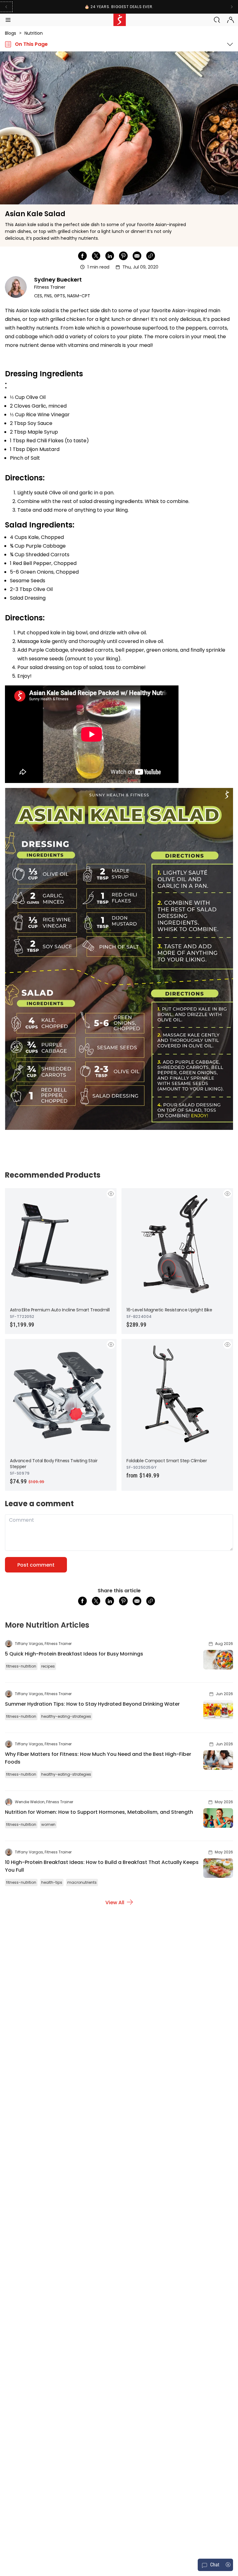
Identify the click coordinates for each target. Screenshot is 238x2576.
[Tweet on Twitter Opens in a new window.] (96, 256)
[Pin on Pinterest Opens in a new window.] (123, 256)
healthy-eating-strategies (66, 1716)
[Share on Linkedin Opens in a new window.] (110, 256)
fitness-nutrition (21, 1666)
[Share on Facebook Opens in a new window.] (82, 256)
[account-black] (231, 20)
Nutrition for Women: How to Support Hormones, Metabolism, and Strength (99, 1812)
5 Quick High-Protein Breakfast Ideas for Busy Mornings (74, 1654)
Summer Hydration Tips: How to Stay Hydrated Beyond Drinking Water (92, 1704)
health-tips (52, 1882)
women (48, 1824)
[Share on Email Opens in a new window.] (137, 256)
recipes (48, 1666)
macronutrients (82, 1882)
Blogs (11, 33)
